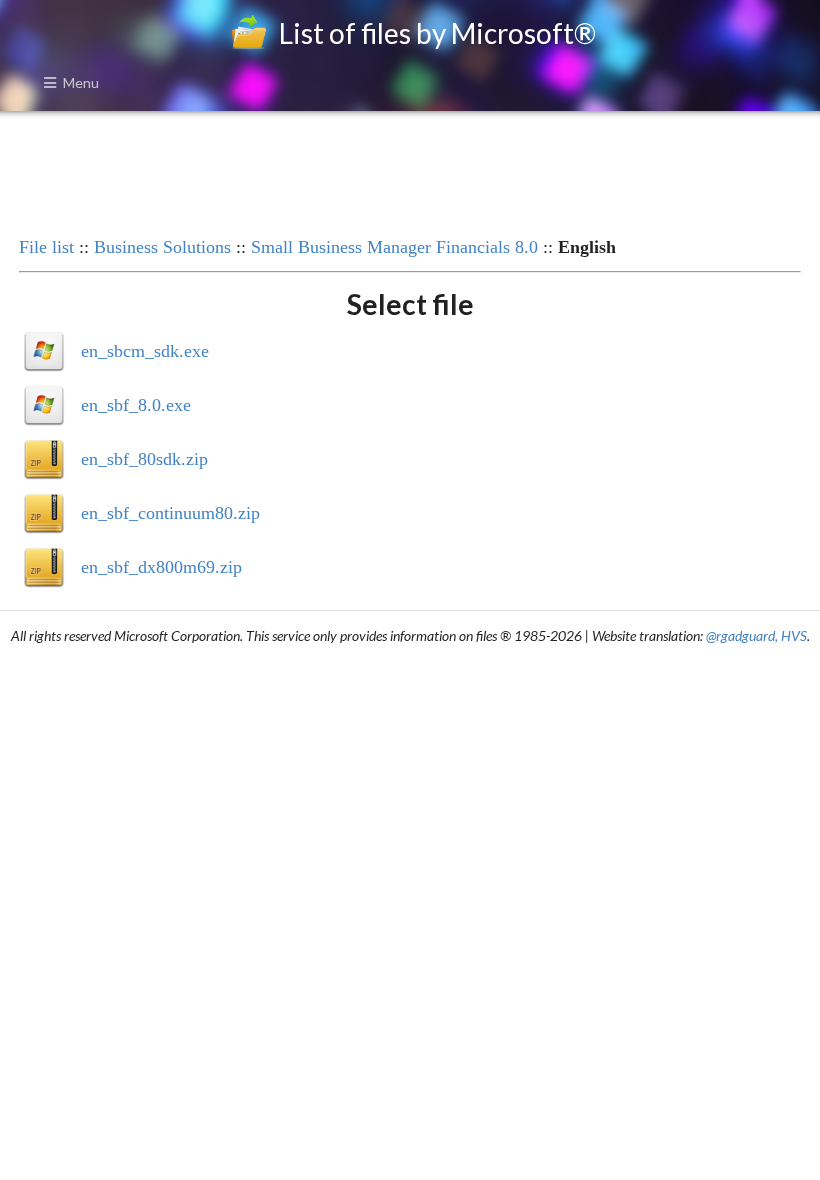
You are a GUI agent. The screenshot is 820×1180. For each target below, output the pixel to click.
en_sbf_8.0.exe (136, 405)
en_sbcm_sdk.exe (145, 351)
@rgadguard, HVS (756, 635)
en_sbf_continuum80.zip (170, 513)
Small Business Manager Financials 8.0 (394, 247)
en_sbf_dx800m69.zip (161, 567)
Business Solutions (162, 247)
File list (46, 247)
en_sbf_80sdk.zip (144, 459)
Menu (81, 82)
